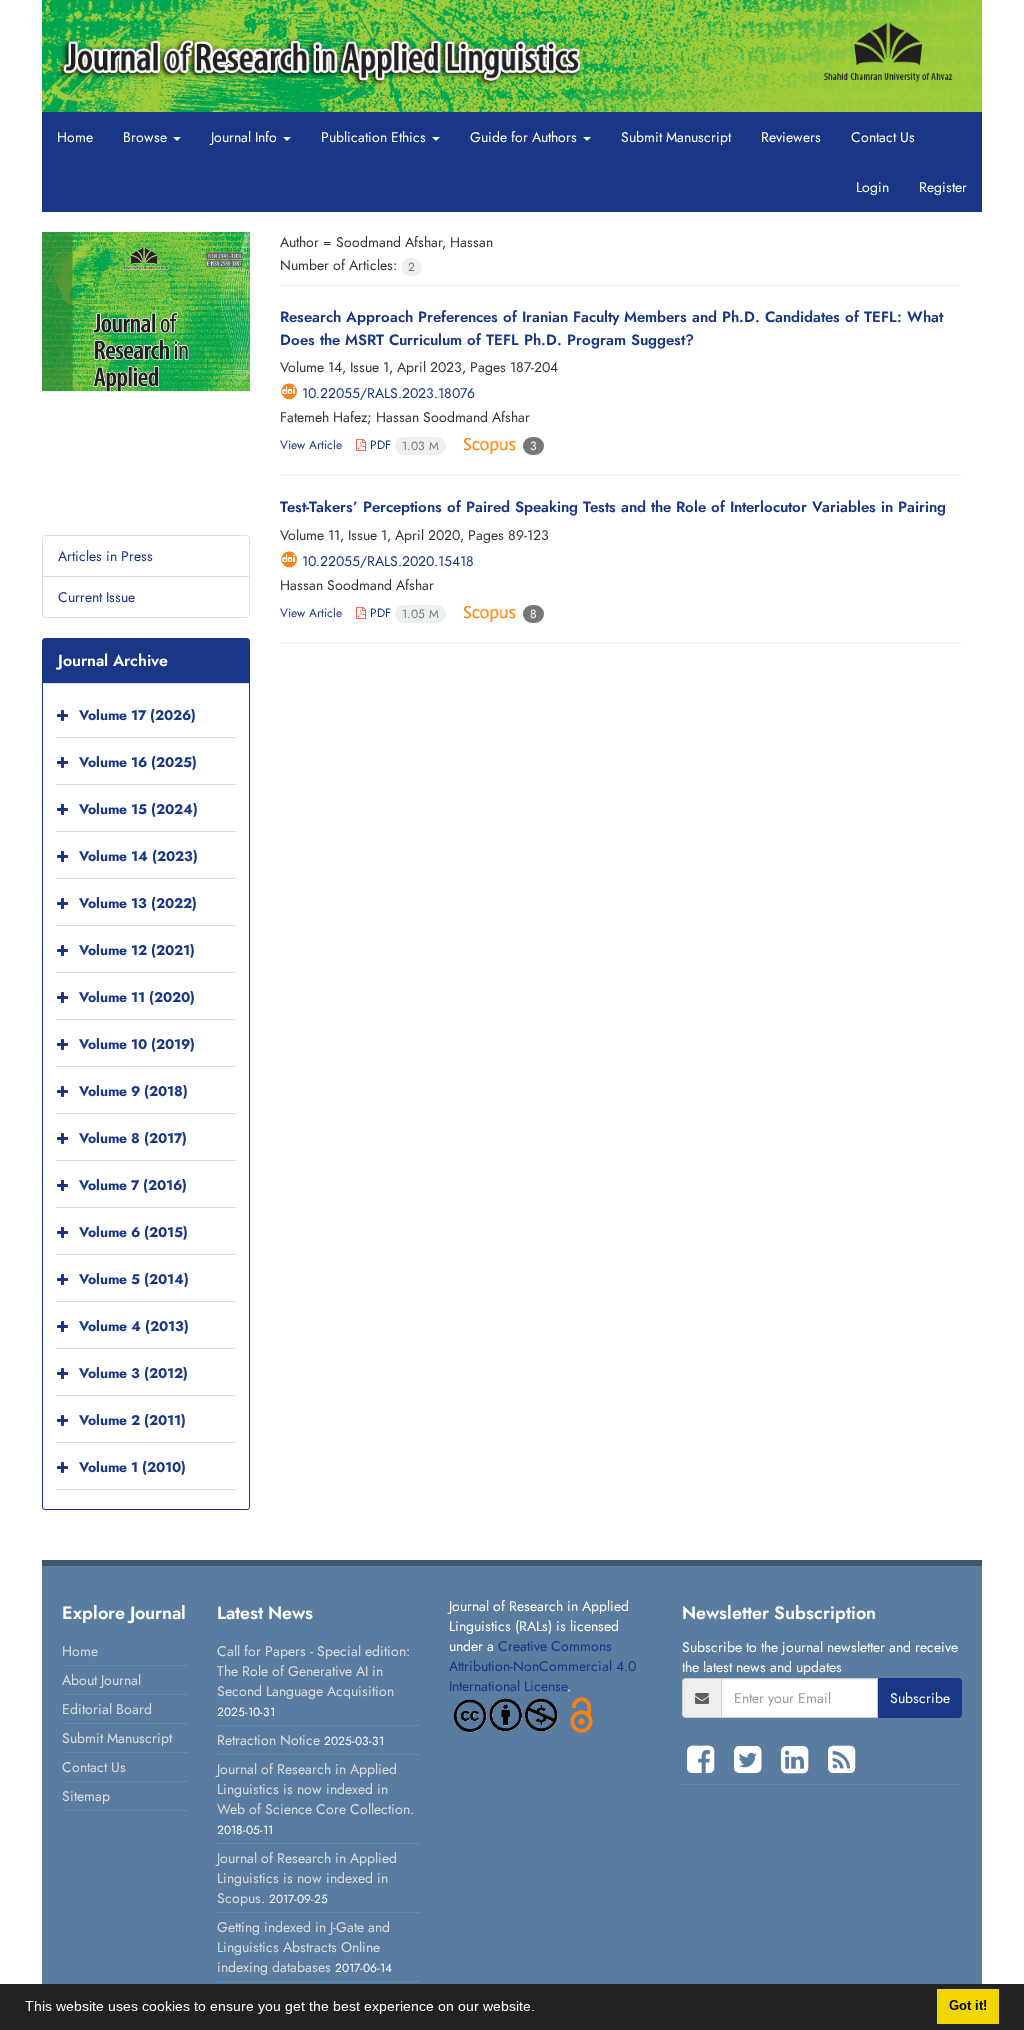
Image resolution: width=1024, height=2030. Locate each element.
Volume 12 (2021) (137, 950)
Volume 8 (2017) (133, 1138)
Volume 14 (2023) (138, 856)
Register (943, 187)
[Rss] (841, 1760)
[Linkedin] (799, 1760)
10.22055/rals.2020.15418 (388, 561)
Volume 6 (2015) (133, 1232)
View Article (311, 445)
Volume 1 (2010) (132, 1467)
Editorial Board (107, 1709)
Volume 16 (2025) (138, 762)
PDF (402, 445)
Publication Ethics (375, 137)
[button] (542, 2009)
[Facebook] (705, 1760)
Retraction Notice (268, 1740)
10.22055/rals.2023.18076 (388, 393)
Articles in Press (105, 556)
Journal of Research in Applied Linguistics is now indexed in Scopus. (307, 1878)
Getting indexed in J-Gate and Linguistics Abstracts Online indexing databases (303, 1947)
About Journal (101, 1680)
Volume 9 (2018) (133, 1091)
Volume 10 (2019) (137, 1044)
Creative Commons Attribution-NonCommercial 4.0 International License (542, 1666)
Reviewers (791, 137)
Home (75, 137)
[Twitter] (752, 1760)
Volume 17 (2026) (137, 715)
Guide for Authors (525, 137)
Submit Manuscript (676, 137)
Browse (147, 137)
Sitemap (86, 1796)
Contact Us (883, 137)
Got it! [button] (968, 2006)
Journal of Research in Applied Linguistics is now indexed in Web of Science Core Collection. (315, 1789)
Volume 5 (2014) (134, 1279)
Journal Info (246, 137)
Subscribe (920, 1698)
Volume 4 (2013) (134, 1326)
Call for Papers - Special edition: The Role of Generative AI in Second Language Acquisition (313, 1671)
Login (872, 187)
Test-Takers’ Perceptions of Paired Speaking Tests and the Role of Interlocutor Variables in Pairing (613, 507)
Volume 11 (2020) (137, 997)
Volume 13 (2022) (138, 903)
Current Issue (96, 597)
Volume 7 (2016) (133, 1185)
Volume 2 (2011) (132, 1420)
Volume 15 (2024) (138, 809)
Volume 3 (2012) (133, 1373)
